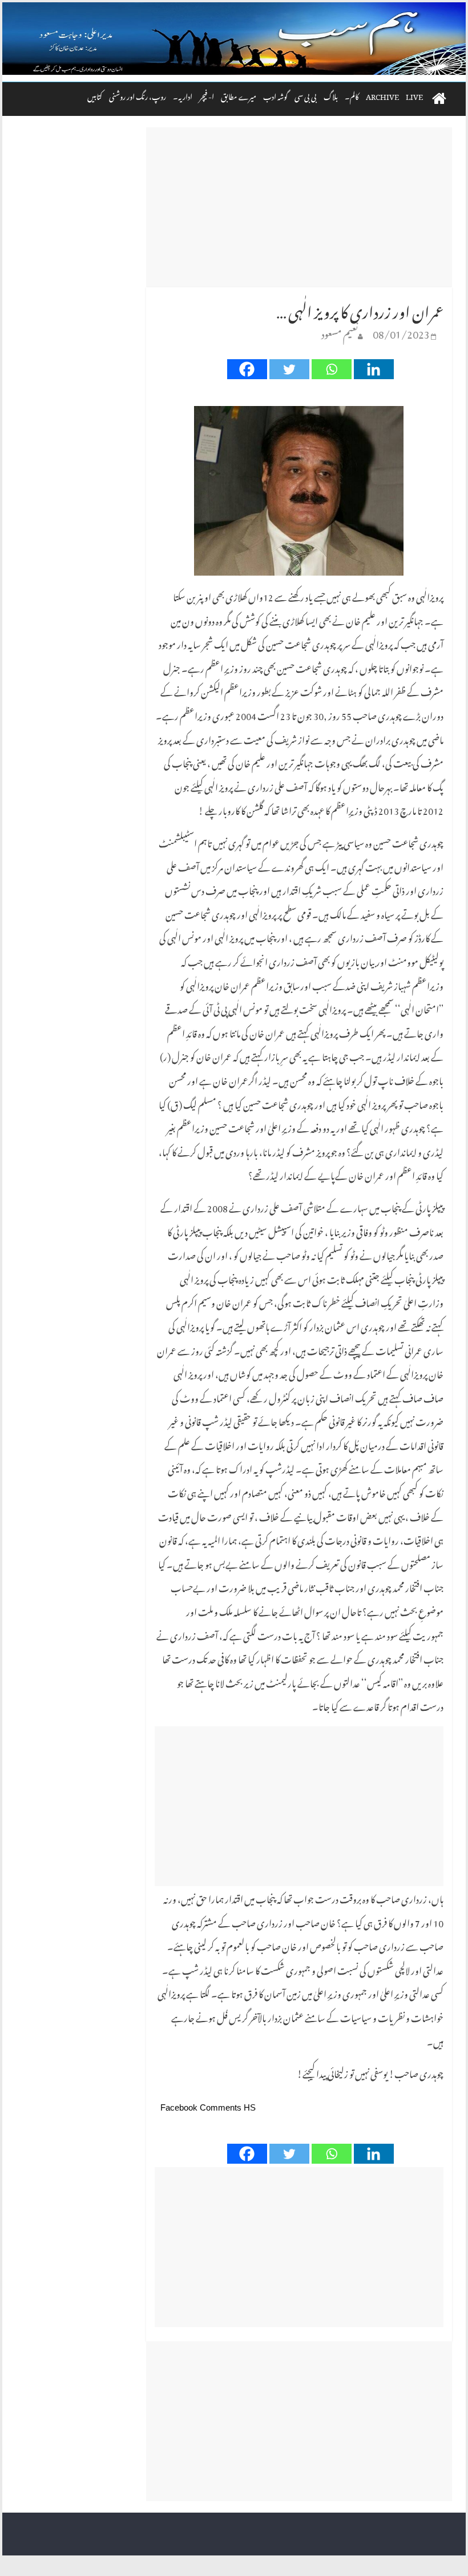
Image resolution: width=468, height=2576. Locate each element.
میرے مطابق (239, 95)
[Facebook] (247, 369)
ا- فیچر (207, 95)
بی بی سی (306, 95)
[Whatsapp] (332, 369)
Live (414, 95)
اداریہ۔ (183, 95)
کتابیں (95, 95)
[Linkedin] (374, 369)
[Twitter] (289, 369)
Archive (382, 95)
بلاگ (331, 95)
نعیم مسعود (340, 332)
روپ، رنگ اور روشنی (138, 95)
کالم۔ (352, 95)
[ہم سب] (234, 39)
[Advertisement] (299, 207)
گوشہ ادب (275, 95)
